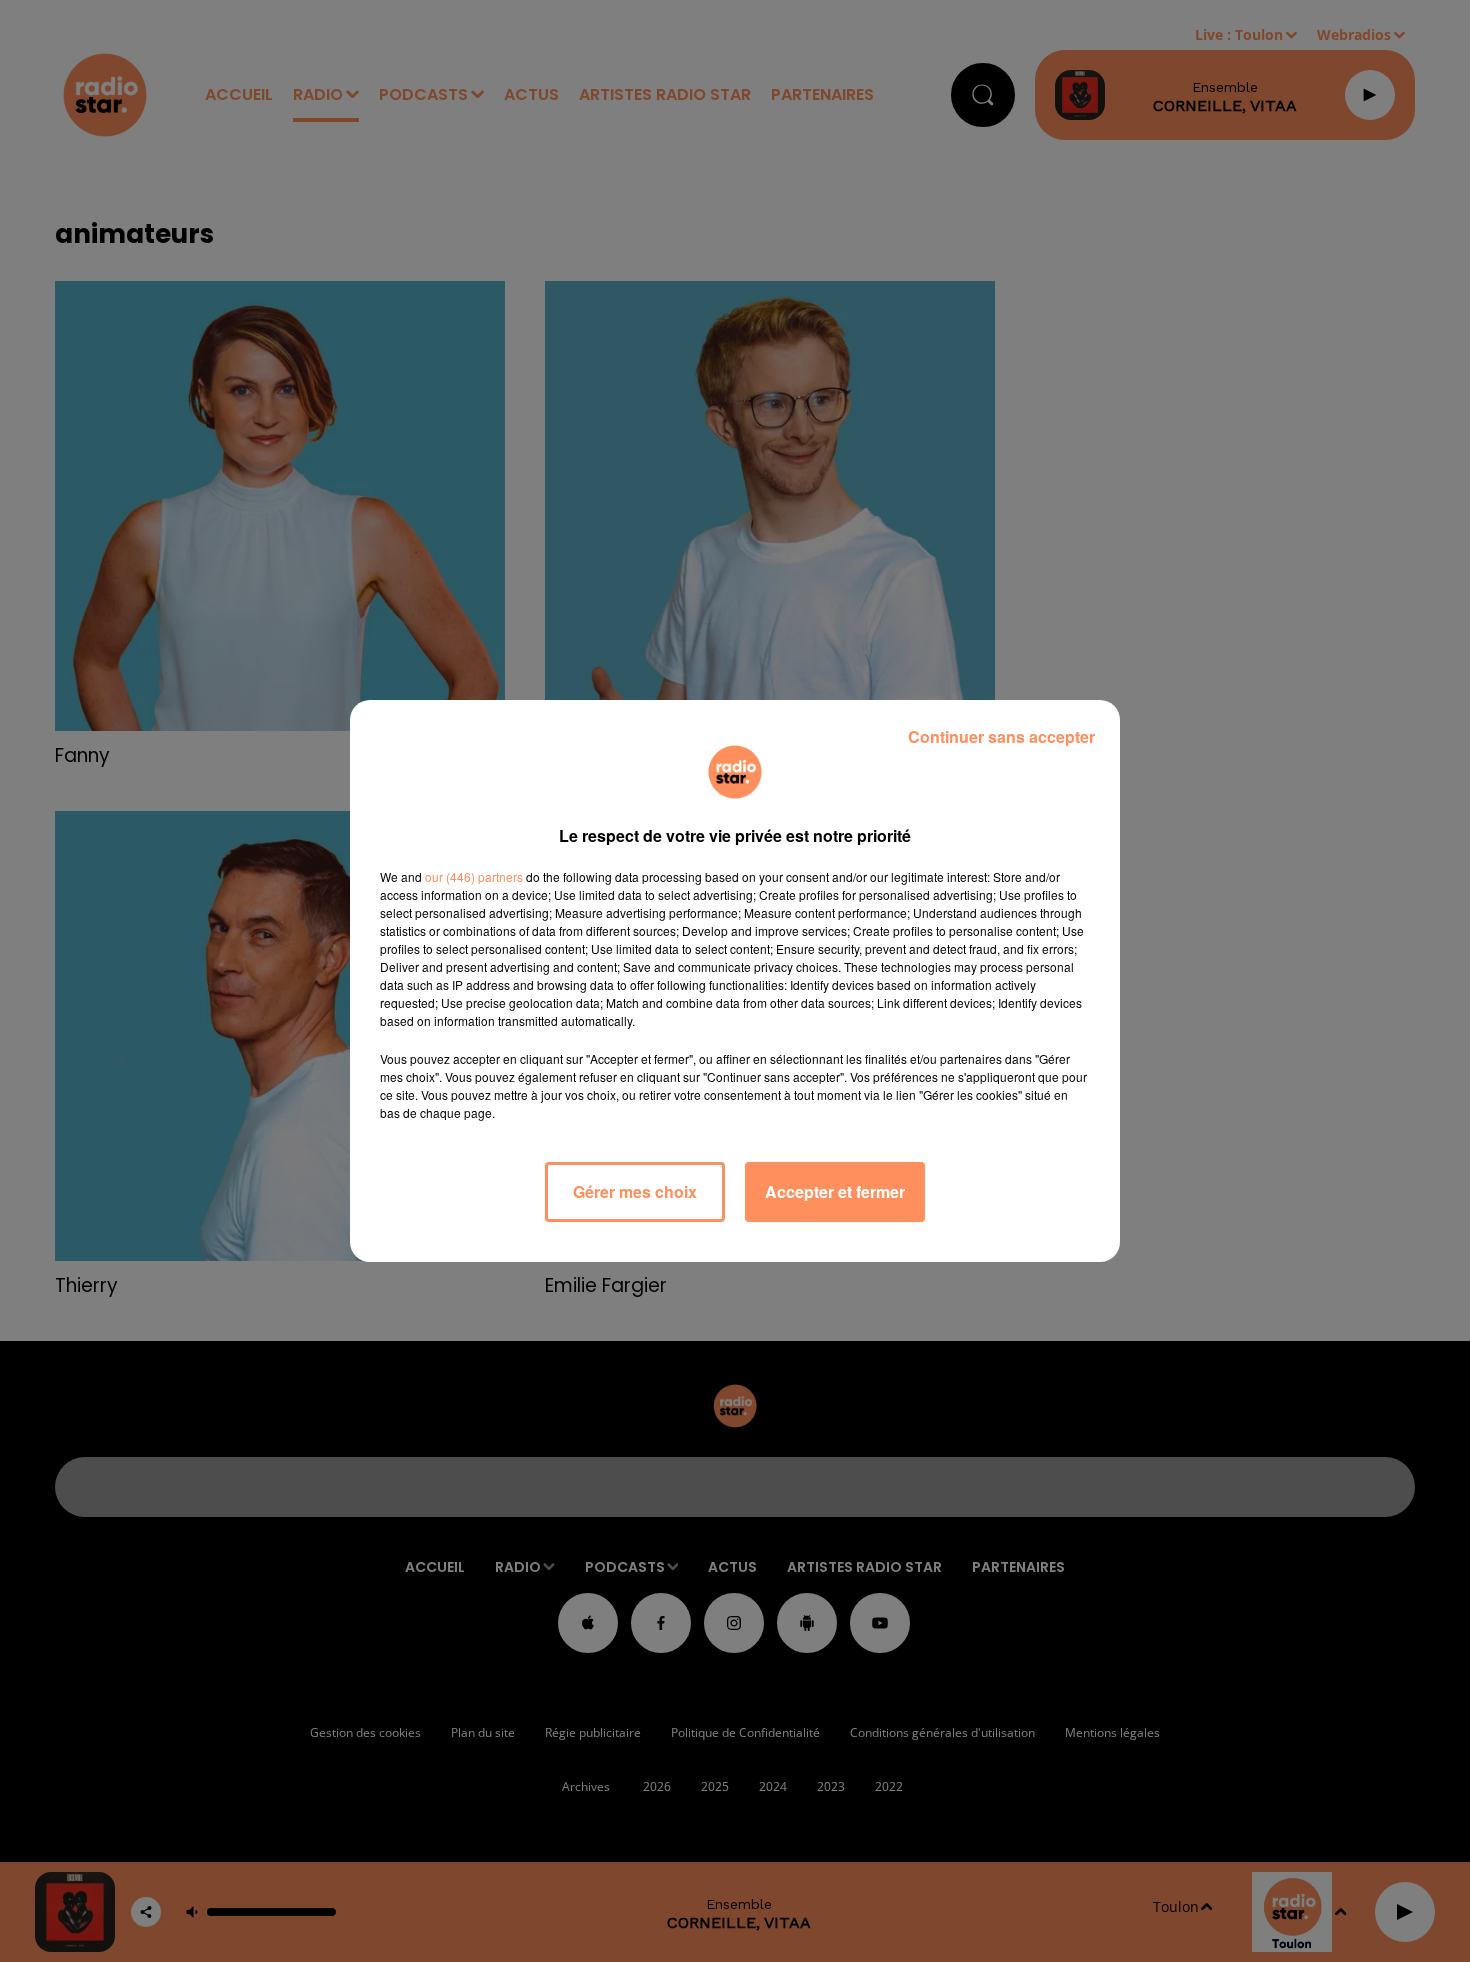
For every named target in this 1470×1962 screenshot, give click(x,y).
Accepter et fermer (835, 1191)
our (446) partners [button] (474, 876)
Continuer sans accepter (1001, 736)
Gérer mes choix (635, 1191)
